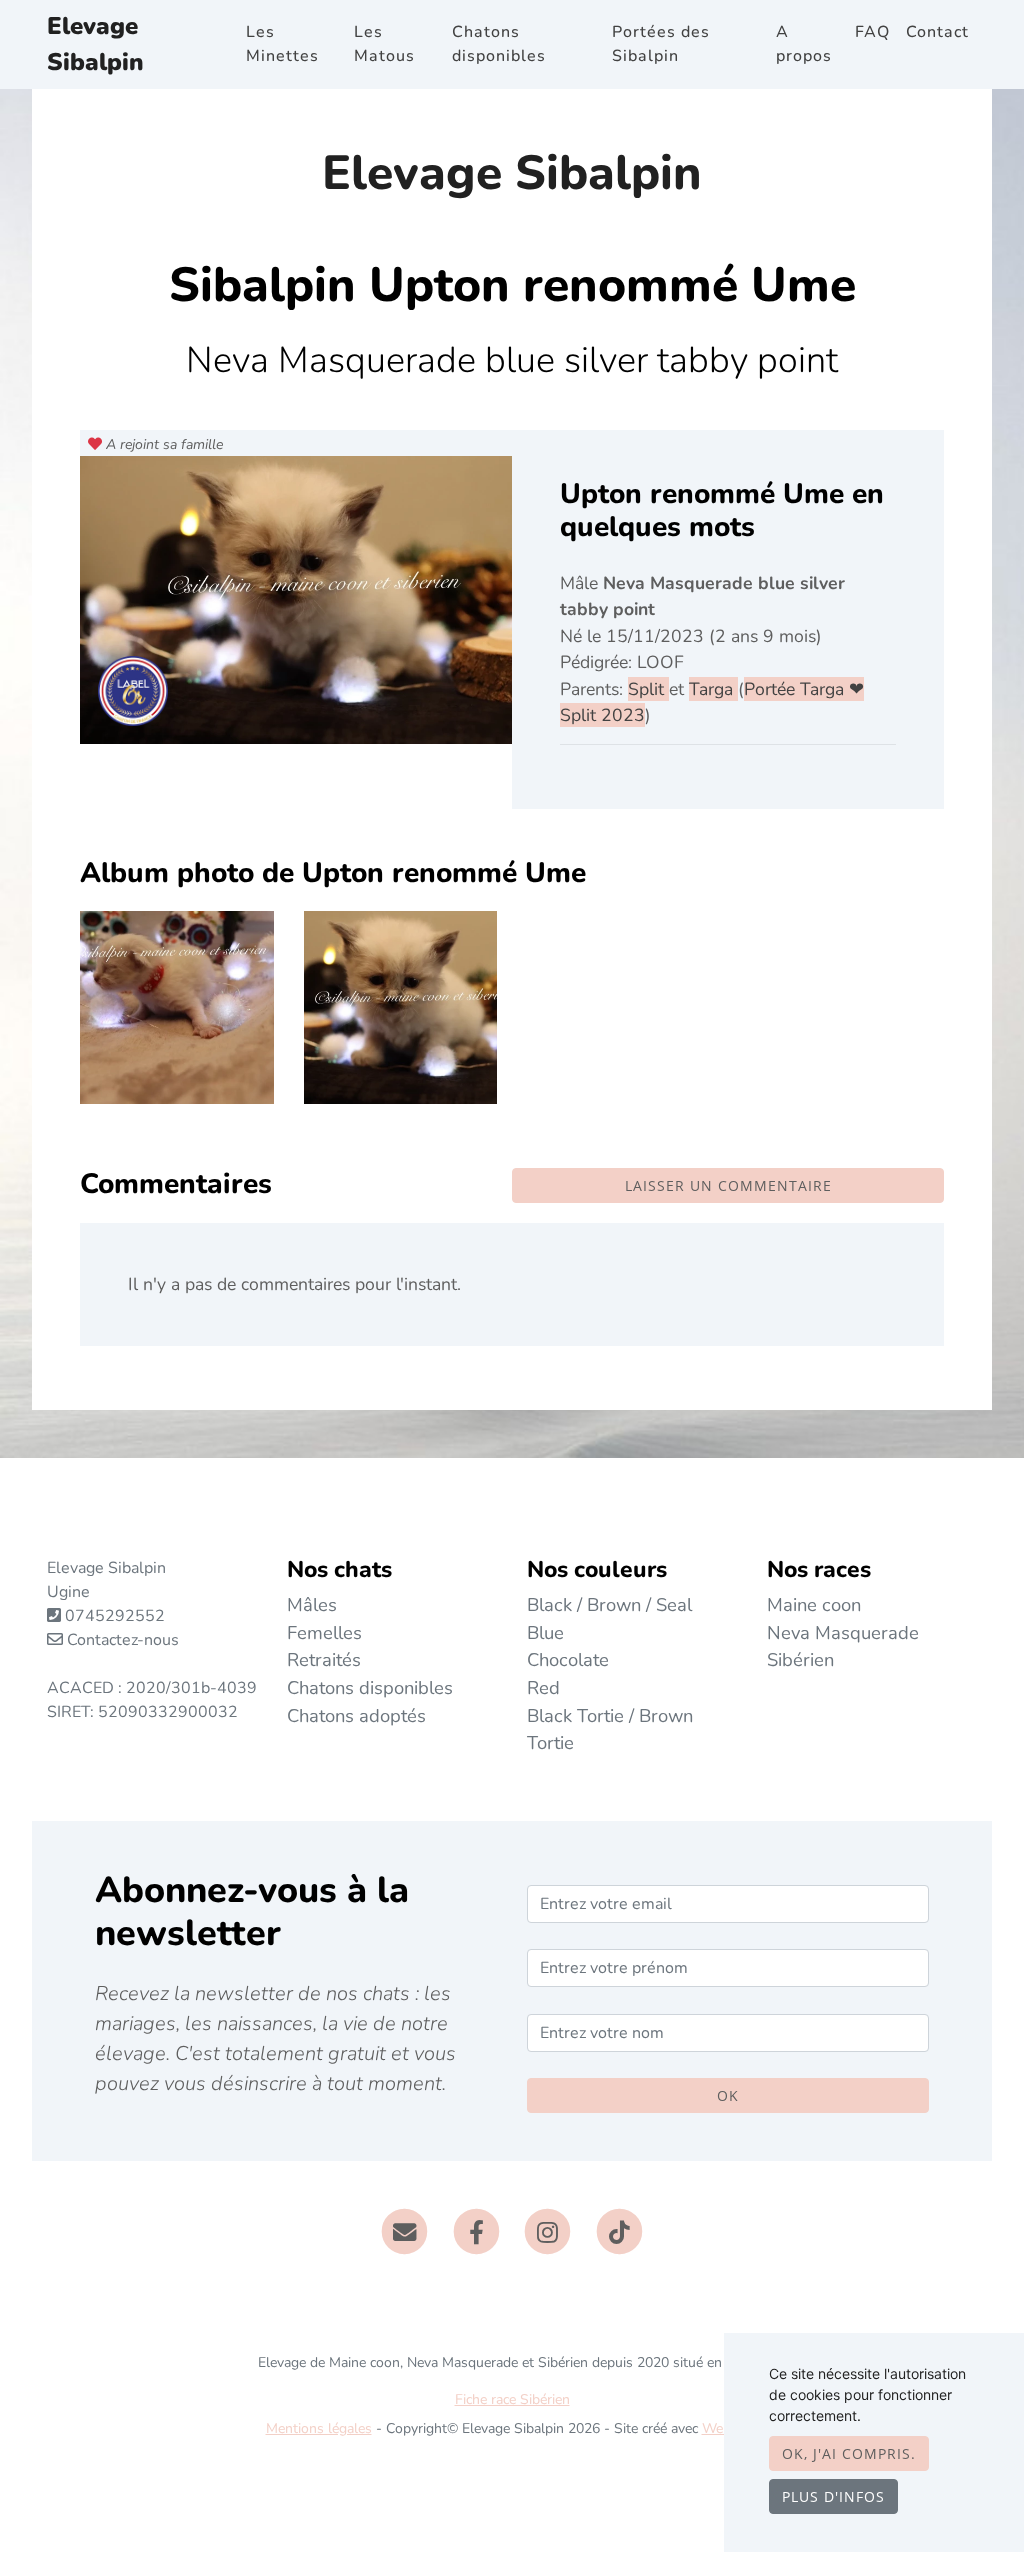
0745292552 (115, 1616)
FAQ (872, 32)
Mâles (312, 1604)
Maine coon (814, 1604)
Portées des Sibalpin (661, 44)
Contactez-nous (121, 1640)
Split (648, 689)
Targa (713, 689)
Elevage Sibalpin (95, 44)
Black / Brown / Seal (609, 1604)
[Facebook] (476, 2231)
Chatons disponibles (499, 44)
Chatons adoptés (356, 1715)
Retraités (324, 1659)
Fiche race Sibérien (512, 2399)
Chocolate (568, 1659)
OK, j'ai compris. (849, 2453)
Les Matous (384, 44)
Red (543, 1687)
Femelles (324, 1632)
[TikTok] (619, 2231)
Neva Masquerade (843, 1632)
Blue (545, 1632)
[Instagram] (548, 2231)
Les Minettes (282, 44)
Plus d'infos (833, 2496)
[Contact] (404, 2231)
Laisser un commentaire (728, 1185)
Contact (937, 32)
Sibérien (800, 1659)
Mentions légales (319, 2428)
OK (728, 2095)
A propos (804, 44)
